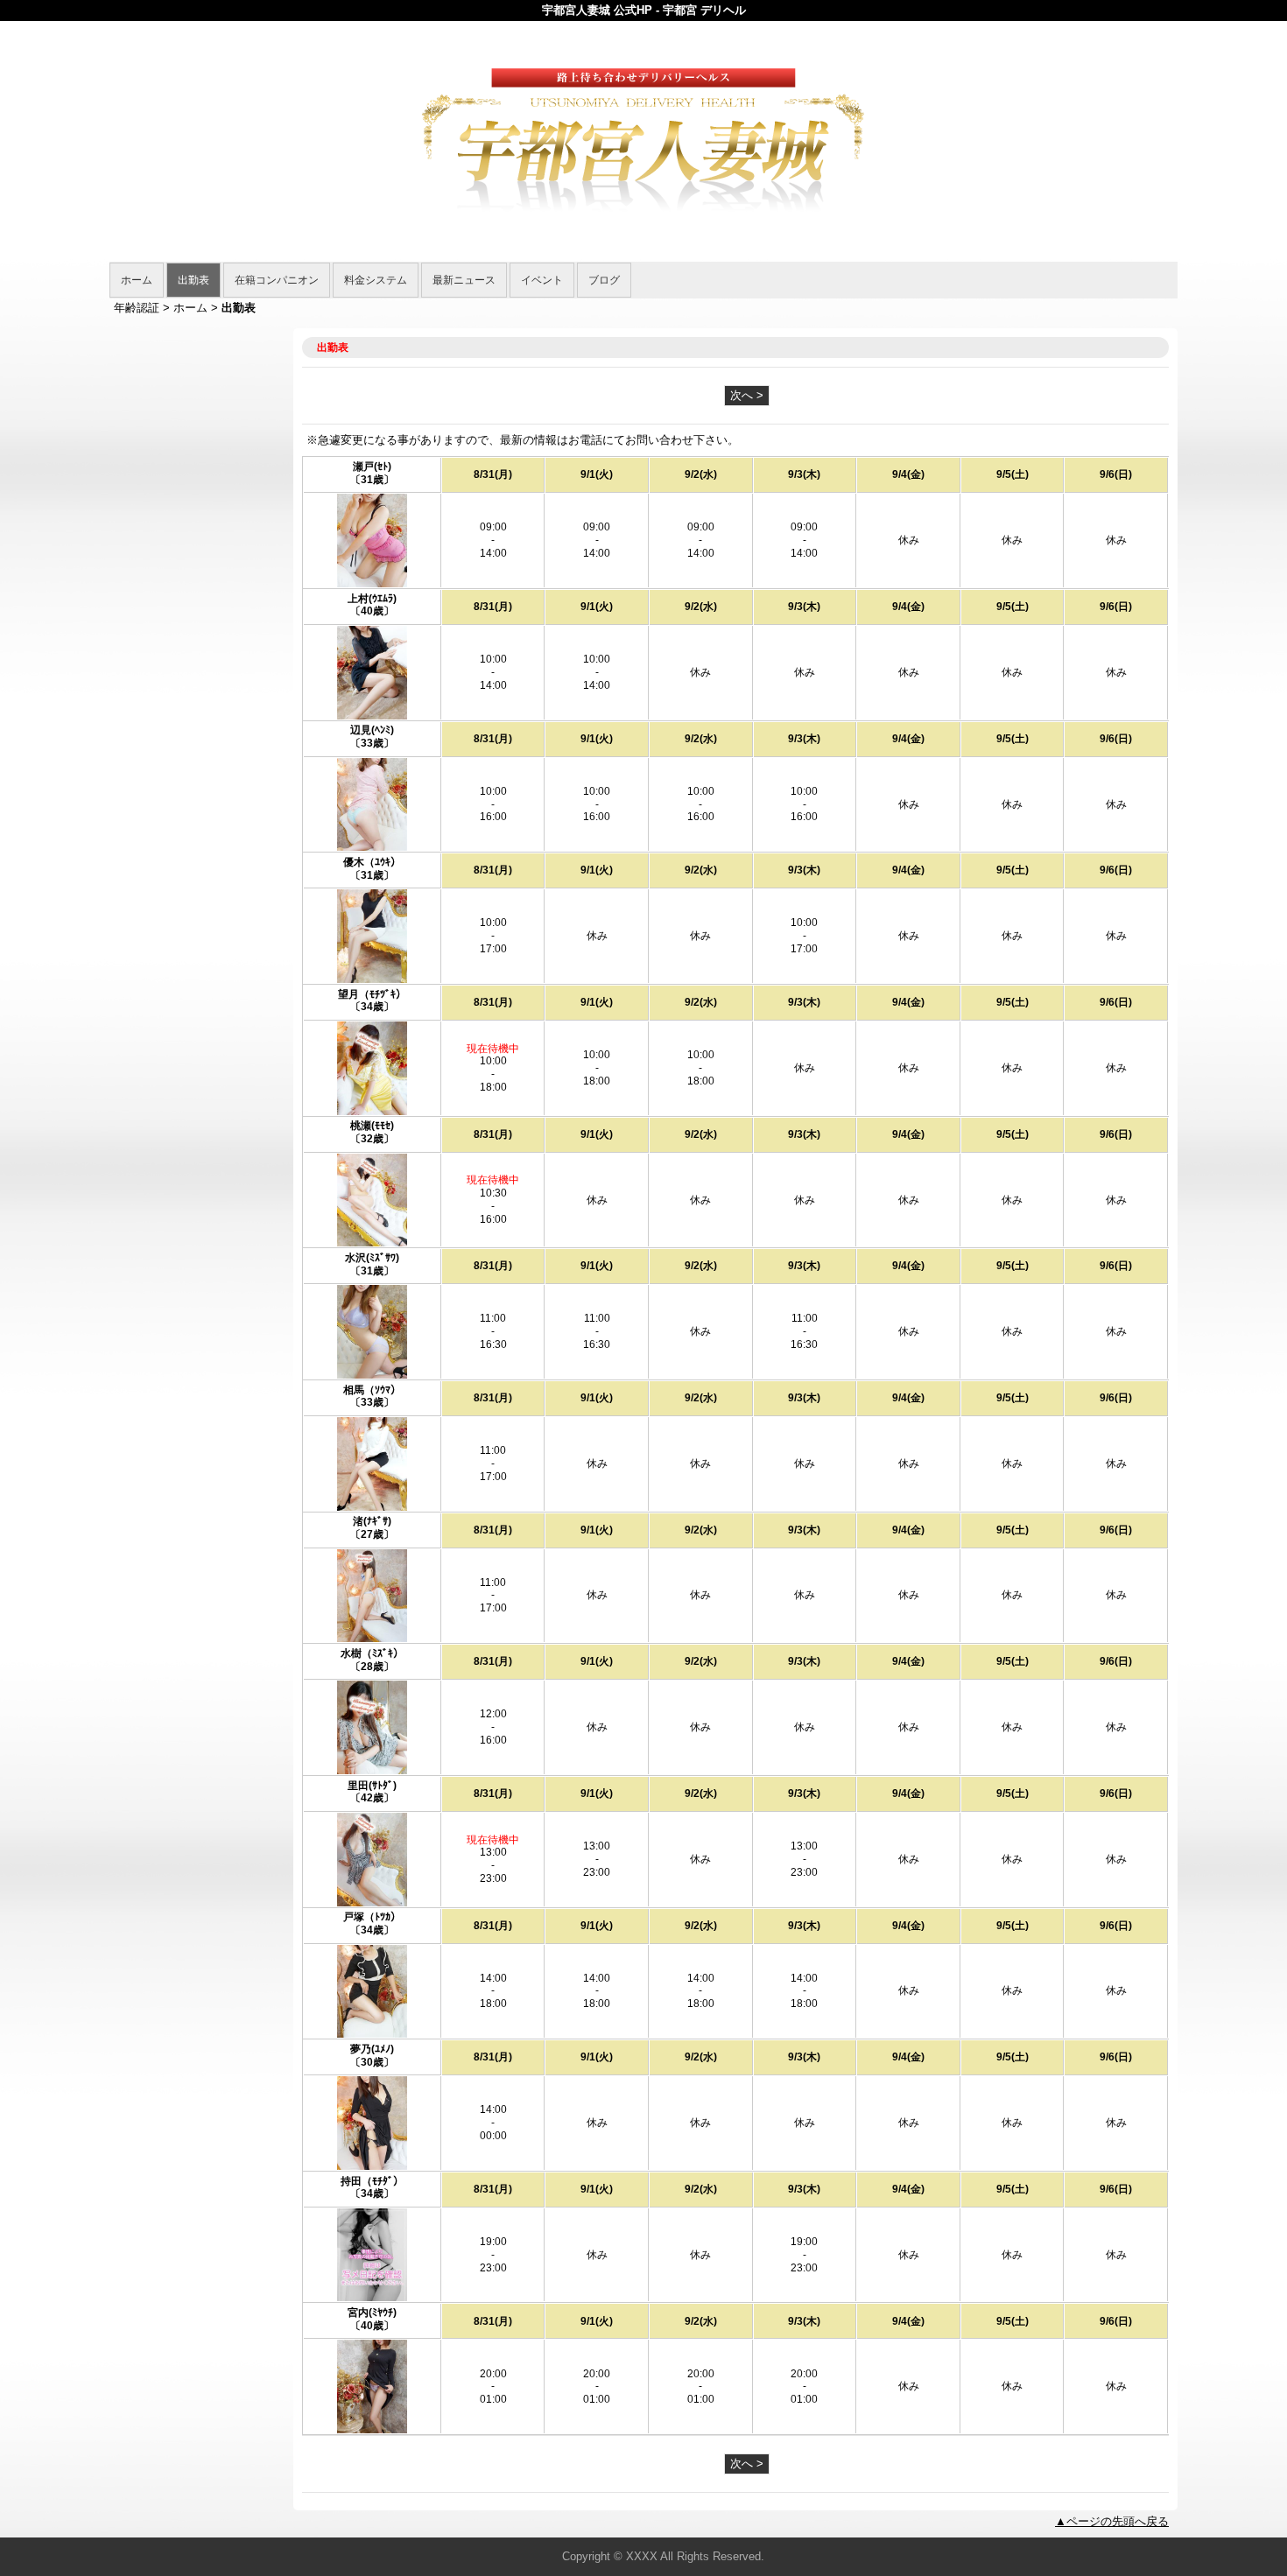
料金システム (376, 280)
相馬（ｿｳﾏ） (372, 1390)
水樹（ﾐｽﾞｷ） (372, 1653)
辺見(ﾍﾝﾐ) (372, 730)
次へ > (747, 395)
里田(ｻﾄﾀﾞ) (372, 1786)
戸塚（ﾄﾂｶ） (372, 1917)
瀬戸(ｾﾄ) (372, 467)
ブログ (604, 280)
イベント (542, 280)
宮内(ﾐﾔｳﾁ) (372, 2313)
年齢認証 (137, 308)
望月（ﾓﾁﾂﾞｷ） (372, 994)
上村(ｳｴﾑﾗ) (377, 599)
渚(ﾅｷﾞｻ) (372, 1521)
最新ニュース (464, 280)
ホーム (137, 280)
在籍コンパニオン (277, 280)
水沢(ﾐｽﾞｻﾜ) (372, 1258)
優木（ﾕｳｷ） (372, 862)
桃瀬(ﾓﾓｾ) (372, 1126)
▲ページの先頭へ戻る (1112, 2521)
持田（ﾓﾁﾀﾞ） (377, 2181)
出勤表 (193, 280)
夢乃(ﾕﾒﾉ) (372, 2049)
